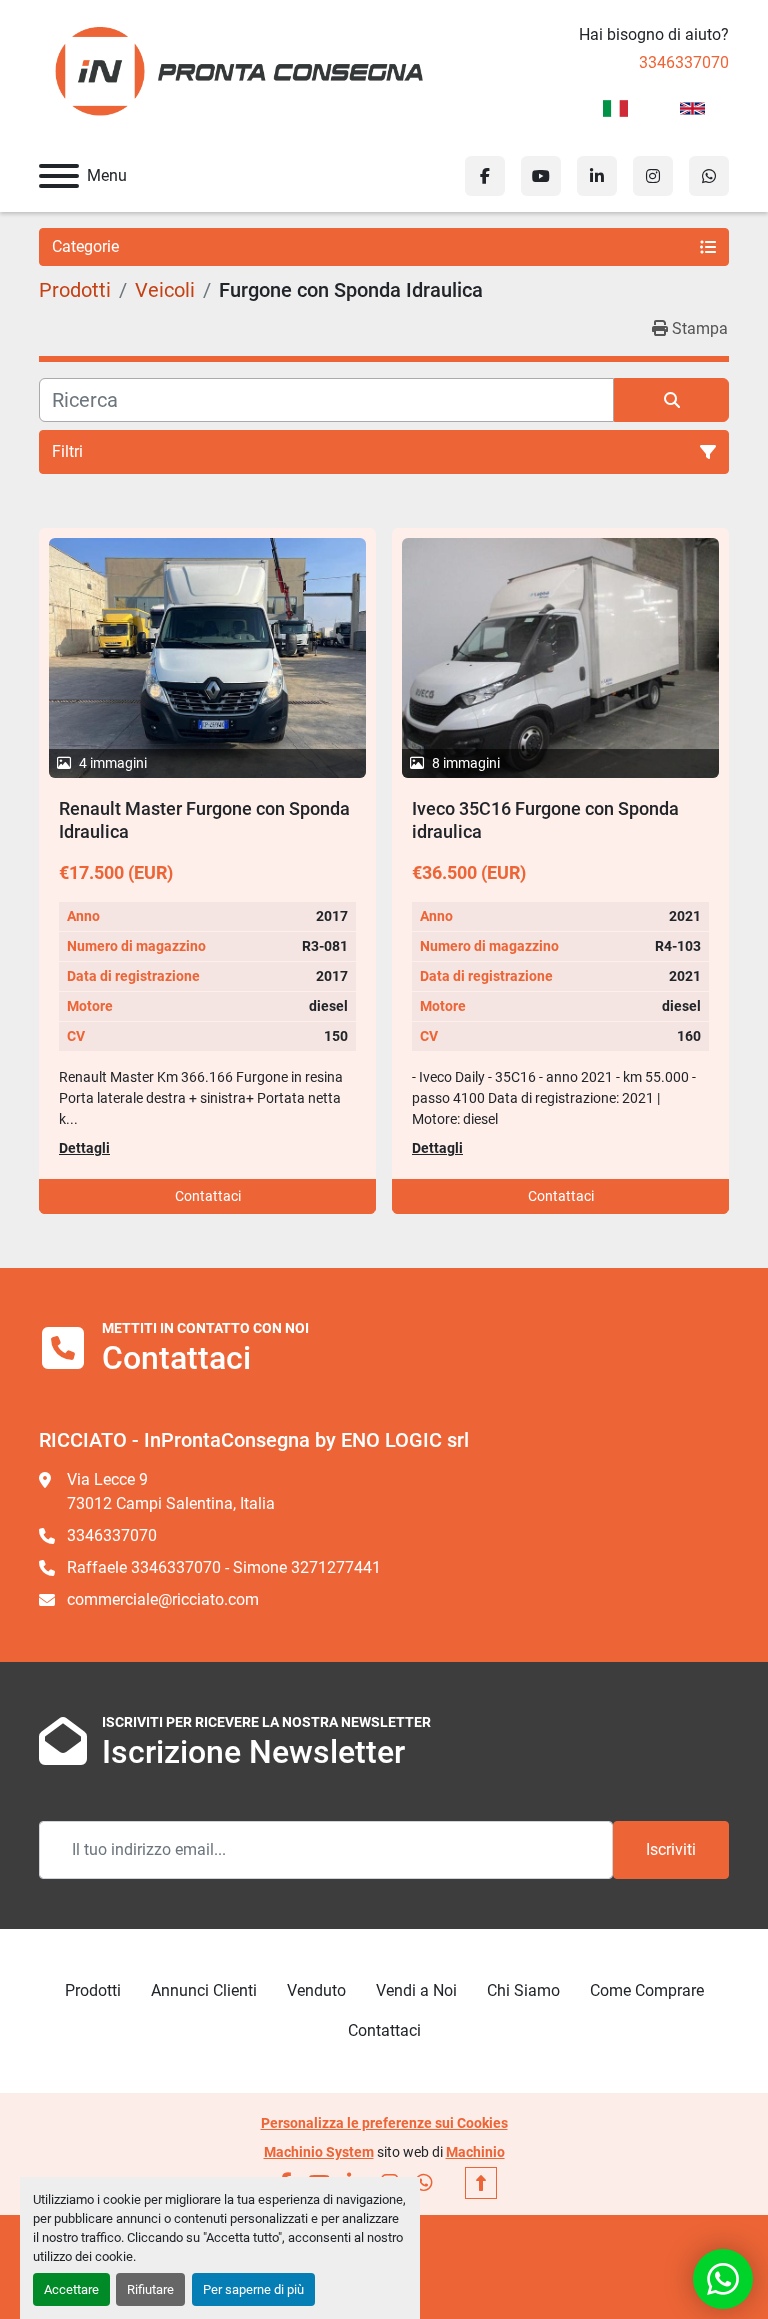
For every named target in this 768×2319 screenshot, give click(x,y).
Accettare (71, 2289)
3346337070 (684, 62)
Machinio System (319, 2152)
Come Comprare (647, 1990)
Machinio (475, 2152)
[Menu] (59, 176)
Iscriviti (671, 1849)
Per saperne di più (253, 2289)
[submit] (671, 400)
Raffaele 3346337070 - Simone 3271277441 (224, 1567)
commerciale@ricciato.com (163, 1599)
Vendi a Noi (416, 1990)
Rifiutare (150, 2289)
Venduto (316, 1990)
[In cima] (481, 2183)
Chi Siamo (523, 1990)
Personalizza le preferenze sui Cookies (384, 2123)
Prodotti (93, 1990)
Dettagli (84, 1148)
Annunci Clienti (204, 1990)
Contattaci (208, 1196)
